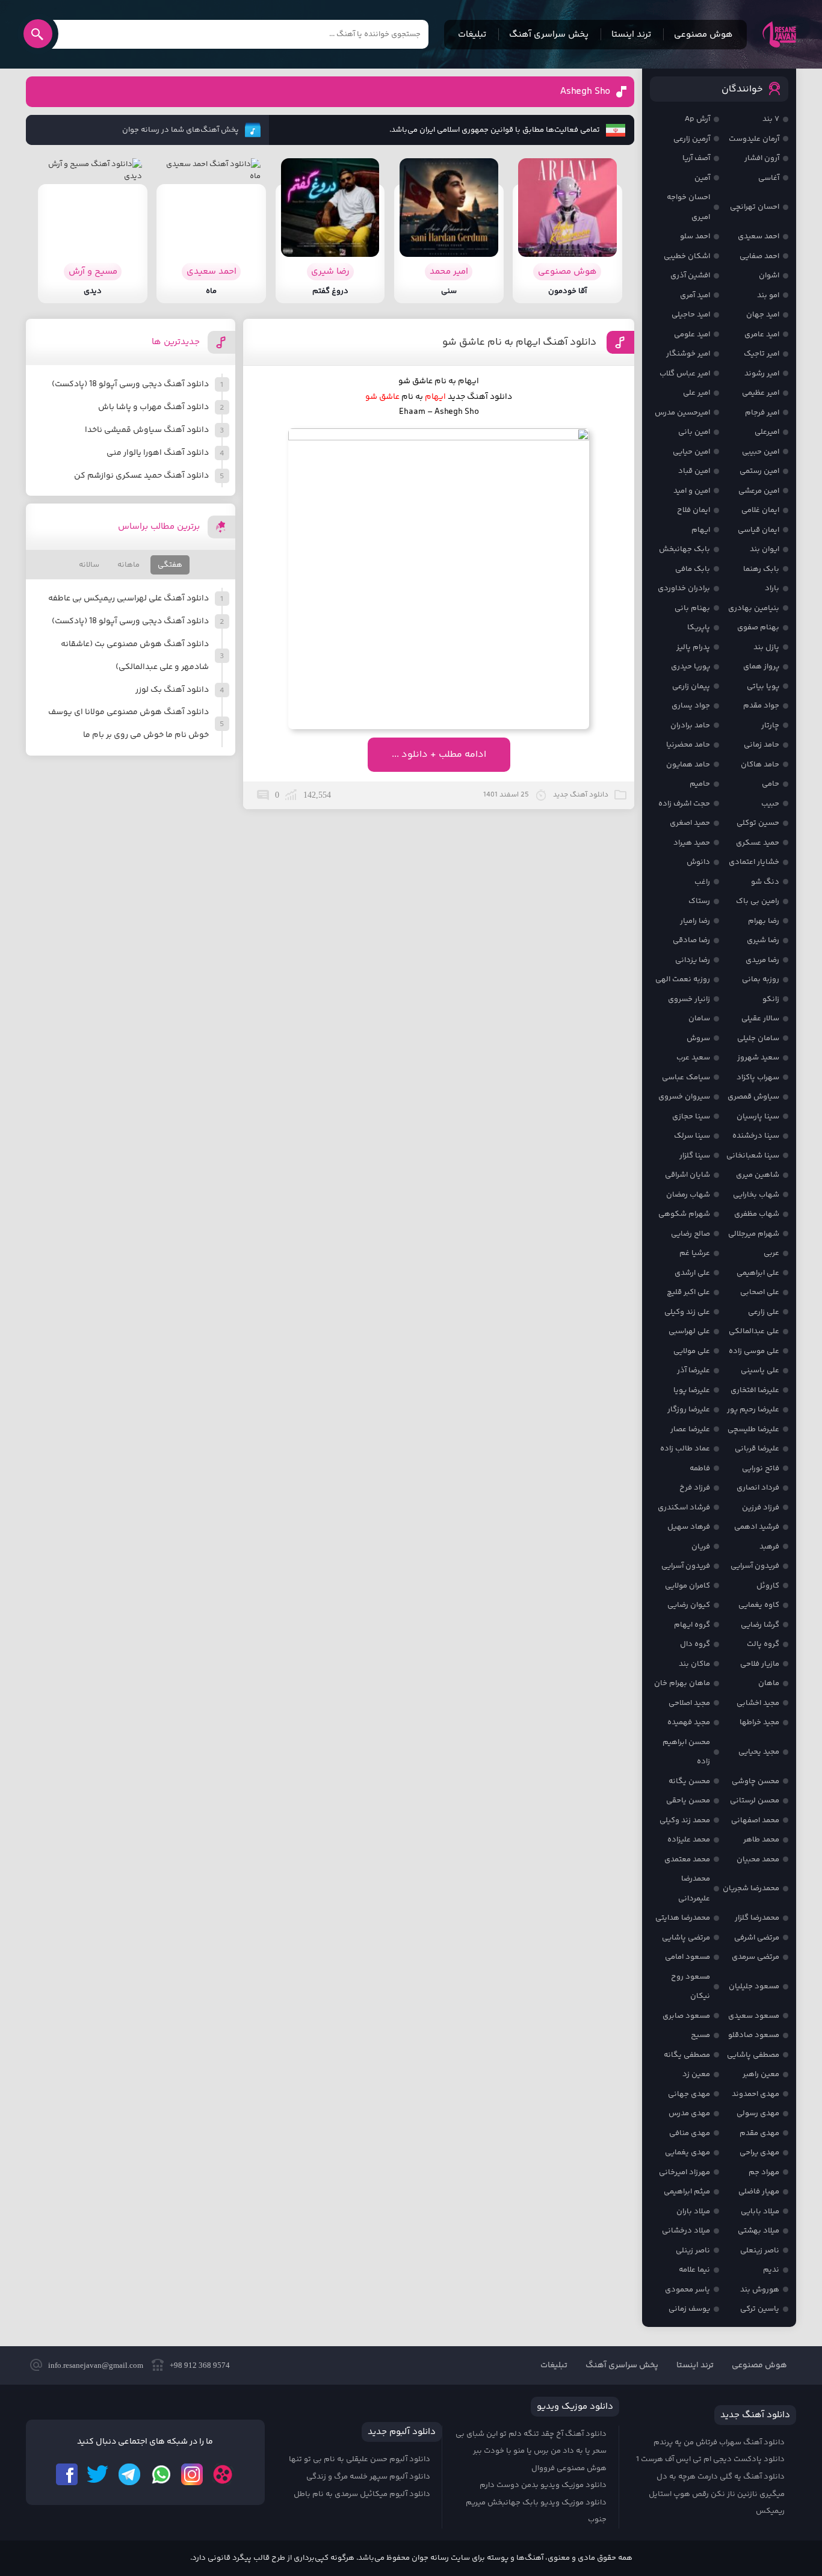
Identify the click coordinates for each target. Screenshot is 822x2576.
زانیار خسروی (689, 999)
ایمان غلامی (760, 510)
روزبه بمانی (761, 979)
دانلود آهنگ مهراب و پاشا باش (153, 407)
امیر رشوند (762, 374)
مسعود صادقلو (754, 2035)
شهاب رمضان (688, 1195)
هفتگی (170, 565)
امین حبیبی (761, 452)
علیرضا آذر (694, 1370)
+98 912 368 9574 (200, 2365)
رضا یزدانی (693, 960)
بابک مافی (693, 569)
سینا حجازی (691, 1117)
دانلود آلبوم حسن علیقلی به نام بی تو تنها (360, 2459)
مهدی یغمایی (688, 2152)
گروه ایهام (692, 1625)
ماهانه (128, 565)
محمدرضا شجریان (751, 1888)
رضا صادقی (691, 940)
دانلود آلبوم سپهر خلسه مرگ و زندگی (368, 2477)
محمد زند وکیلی (685, 1820)
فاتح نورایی (761, 1468)
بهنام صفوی (758, 627)
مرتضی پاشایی (686, 1938)
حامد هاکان (760, 765)
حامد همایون (688, 765)
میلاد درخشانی (686, 2231)
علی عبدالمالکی (754, 1331)
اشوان (769, 276)
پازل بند (766, 647)
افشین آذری (690, 276)
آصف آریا (696, 158)
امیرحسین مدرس (682, 413)
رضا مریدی (762, 960)
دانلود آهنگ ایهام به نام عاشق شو (519, 342)
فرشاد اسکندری (684, 1508)
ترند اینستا (631, 35)
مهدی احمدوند (756, 2094)
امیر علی (697, 393)
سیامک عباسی (686, 1077)
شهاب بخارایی (756, 1195)
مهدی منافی (690, 2133)
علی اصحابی (760, 1292)
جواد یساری (691, 706)
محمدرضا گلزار (757, 1918)
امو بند (768, 295)
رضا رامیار (695, 921)
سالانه (89, 565)
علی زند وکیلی (687, 1312)
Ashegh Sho (585, 92)
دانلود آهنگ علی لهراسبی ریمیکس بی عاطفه (128, 599)
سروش (698, 1038)
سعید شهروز (758, 1058)
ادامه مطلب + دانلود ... (439, 755)
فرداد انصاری (758, 1488)
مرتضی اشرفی (757, 1938)
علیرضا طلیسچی (753, 1429)
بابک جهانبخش (684, 549)
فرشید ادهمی (757, 1527)
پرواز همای (761, 667)
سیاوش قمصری (753, 1097)
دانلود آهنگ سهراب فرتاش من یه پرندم (719, 2442)
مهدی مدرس (689, 2113)
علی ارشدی (692, 1273)
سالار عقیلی (760, 1018)
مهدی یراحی (759, 2152)
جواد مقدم (761, 706)
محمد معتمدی (687, 1860)
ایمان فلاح (694, 510)
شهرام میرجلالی (754, 1234)
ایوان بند (765, 549)
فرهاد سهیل (689, 1527)
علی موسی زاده (754, 1351)
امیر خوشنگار (688, 354)
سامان (699, 1018)
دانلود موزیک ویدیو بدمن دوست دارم (543, 2485)
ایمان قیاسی (759, 530)
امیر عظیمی (761, 393)
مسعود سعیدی (754, 2016)
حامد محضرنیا (688, 745)
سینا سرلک (692, 1136)
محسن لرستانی (755, 1801)
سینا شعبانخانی (753, 1156)
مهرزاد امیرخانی (684, 2172)
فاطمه (700, 1468)
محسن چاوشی (756, 1781)
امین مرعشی (759, 491)
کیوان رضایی (689, 1605)
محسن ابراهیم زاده (686, 1752)
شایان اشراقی (688, 1175)
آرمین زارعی (692, 139)
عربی (771, 1253)
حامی (771, 784)
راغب (702, 882)
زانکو (771, 999)
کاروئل (768, 1586)
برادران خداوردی (684, 588)
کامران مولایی (688, 1586)
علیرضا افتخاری (755, 1390)
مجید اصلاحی (689, 1703)
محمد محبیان (758, 1860)
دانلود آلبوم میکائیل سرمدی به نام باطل (362, 2494)
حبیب (770, 804)
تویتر (98, 2474)
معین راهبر (761, 2074)
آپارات (223, 2474)
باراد (772, 588)
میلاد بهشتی (759, 2231)
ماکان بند (694, 1664)
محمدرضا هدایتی (683, 1918)
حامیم (700, 784)
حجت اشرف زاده (684, 804)
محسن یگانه (689, 1781)
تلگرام (129, 2474)
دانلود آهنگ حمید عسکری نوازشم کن (141, 476)
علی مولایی (692, 1351)
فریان (701, 1547)
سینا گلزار (695, 1156)
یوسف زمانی (689, 2309)
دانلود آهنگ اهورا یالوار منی (158, 453)
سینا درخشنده (756, 1136)
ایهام (701, 530)
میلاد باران (693, 2211)
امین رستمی (759, 471)
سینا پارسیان (758, 1117)
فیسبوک (67, 2474)
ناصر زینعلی (760, 2251)
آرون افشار (762, 158)
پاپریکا (699, 627)
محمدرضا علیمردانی (694, 1889)
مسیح (700, 2035)
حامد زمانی (762, 745)
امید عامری (762, 334)
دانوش (698, 862)
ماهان (769, 1683)
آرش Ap (697, 119)
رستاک (699, 901)
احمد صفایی (759, 256)
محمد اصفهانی (755, 1820)
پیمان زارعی (691, 686)
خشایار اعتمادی (754, 862)
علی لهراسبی (689, 1331)
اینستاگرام (192, 2474)
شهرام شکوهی (684, 1214)
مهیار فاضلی (759, 2192)
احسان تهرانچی (755, 207)
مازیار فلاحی (760, 1664)
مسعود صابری (686, 2016)
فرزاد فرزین (761, 1508)
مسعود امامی (688, 1957)
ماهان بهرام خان (682, 1683)
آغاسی (769, 178)
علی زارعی (764, 1312)
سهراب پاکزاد (758, 1077)
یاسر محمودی (688, 2290)
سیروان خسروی (684, 1097)
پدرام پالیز (693, 647)
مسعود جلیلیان (754, 1986)
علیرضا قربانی (757, 1449)
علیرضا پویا (692, 1390)
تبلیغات (472, 35)
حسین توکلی (758, 823)
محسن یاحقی (688, 1801)
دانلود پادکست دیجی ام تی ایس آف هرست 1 (710, 2459)
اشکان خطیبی (687, 256)
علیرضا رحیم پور (753, 1410)
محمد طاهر (761, 1840)
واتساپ (161, 2474)
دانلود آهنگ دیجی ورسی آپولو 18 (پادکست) (130, 384)
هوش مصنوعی (703, 35)
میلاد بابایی (760, 2211)
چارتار (770, 726)
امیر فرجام (762, 413)
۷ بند (771, 119)
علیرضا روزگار (689, 1410)
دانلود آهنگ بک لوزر (172, 690)
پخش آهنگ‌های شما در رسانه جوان (181, 130)
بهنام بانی (692, 608)
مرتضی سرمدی (756, 1957)
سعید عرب (693, 1058)
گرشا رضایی (760, 1625)
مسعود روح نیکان (691, 1987)
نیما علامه (694, 2270)
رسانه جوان (779, 34)
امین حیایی (691, 452)
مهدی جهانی (689, 2094)
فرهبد (769, 1547)
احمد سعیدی (759, 236)
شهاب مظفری (757, 1214)
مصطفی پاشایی (753, 2055)
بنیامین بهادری (754, 608)
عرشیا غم (695, 1253)
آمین (702, 178)
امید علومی (692, 334)
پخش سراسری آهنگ (549, 35)
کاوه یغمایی (759, 1605)
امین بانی (694, 432)
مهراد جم (764, 2172)
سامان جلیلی (758, 1038)
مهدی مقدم (759, 2133)
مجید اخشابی (758, 1703)
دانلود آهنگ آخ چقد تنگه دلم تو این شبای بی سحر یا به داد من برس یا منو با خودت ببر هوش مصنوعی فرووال (531, 2451)
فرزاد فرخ (695, 1488)
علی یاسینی (760, 1370)
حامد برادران (690, 726)
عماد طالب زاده (685, 1449)
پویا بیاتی (763, 686)
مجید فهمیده (689, 1722)
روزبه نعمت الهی (683, 979)
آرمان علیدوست (754, 139)
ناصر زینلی (693, 2251)
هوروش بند (760, 2290)
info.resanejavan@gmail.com (96, 2365)
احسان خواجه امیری (688, 207)
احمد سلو (695, 236)
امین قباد (694, 471)
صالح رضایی (691, 1234)
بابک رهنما (761, 569)
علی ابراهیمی (758, 1273)
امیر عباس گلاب (685, 374)
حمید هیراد (692, 843)
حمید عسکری (758, 843)
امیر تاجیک (762, 354)
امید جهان (763, 315)
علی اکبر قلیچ (688, 1292)
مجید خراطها (759, 1722)
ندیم (771, 2270)
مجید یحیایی (759, 1752)
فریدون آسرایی (755, 1566)
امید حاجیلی (691, 315)
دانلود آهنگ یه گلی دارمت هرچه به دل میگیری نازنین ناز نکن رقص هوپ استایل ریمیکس (717, 2494)
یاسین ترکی (760, 2309)
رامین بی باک (758, 901)
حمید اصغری (690, 823)
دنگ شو (765, 882)
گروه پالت (763, 1644)
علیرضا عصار (690, 1429)
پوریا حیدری (691, 667)
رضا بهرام (764, 921)
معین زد (696, 2074)
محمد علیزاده (689, 1840)
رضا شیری (763, 940)
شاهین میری (758, 1175)
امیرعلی (767, 432)
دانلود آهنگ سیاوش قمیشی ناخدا (147, 430)
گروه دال (695, 1644)
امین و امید (692, 491)
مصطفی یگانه (687, 2055)
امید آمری (695, 295)
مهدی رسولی (758, 2113)
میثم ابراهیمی (687, 2192)
